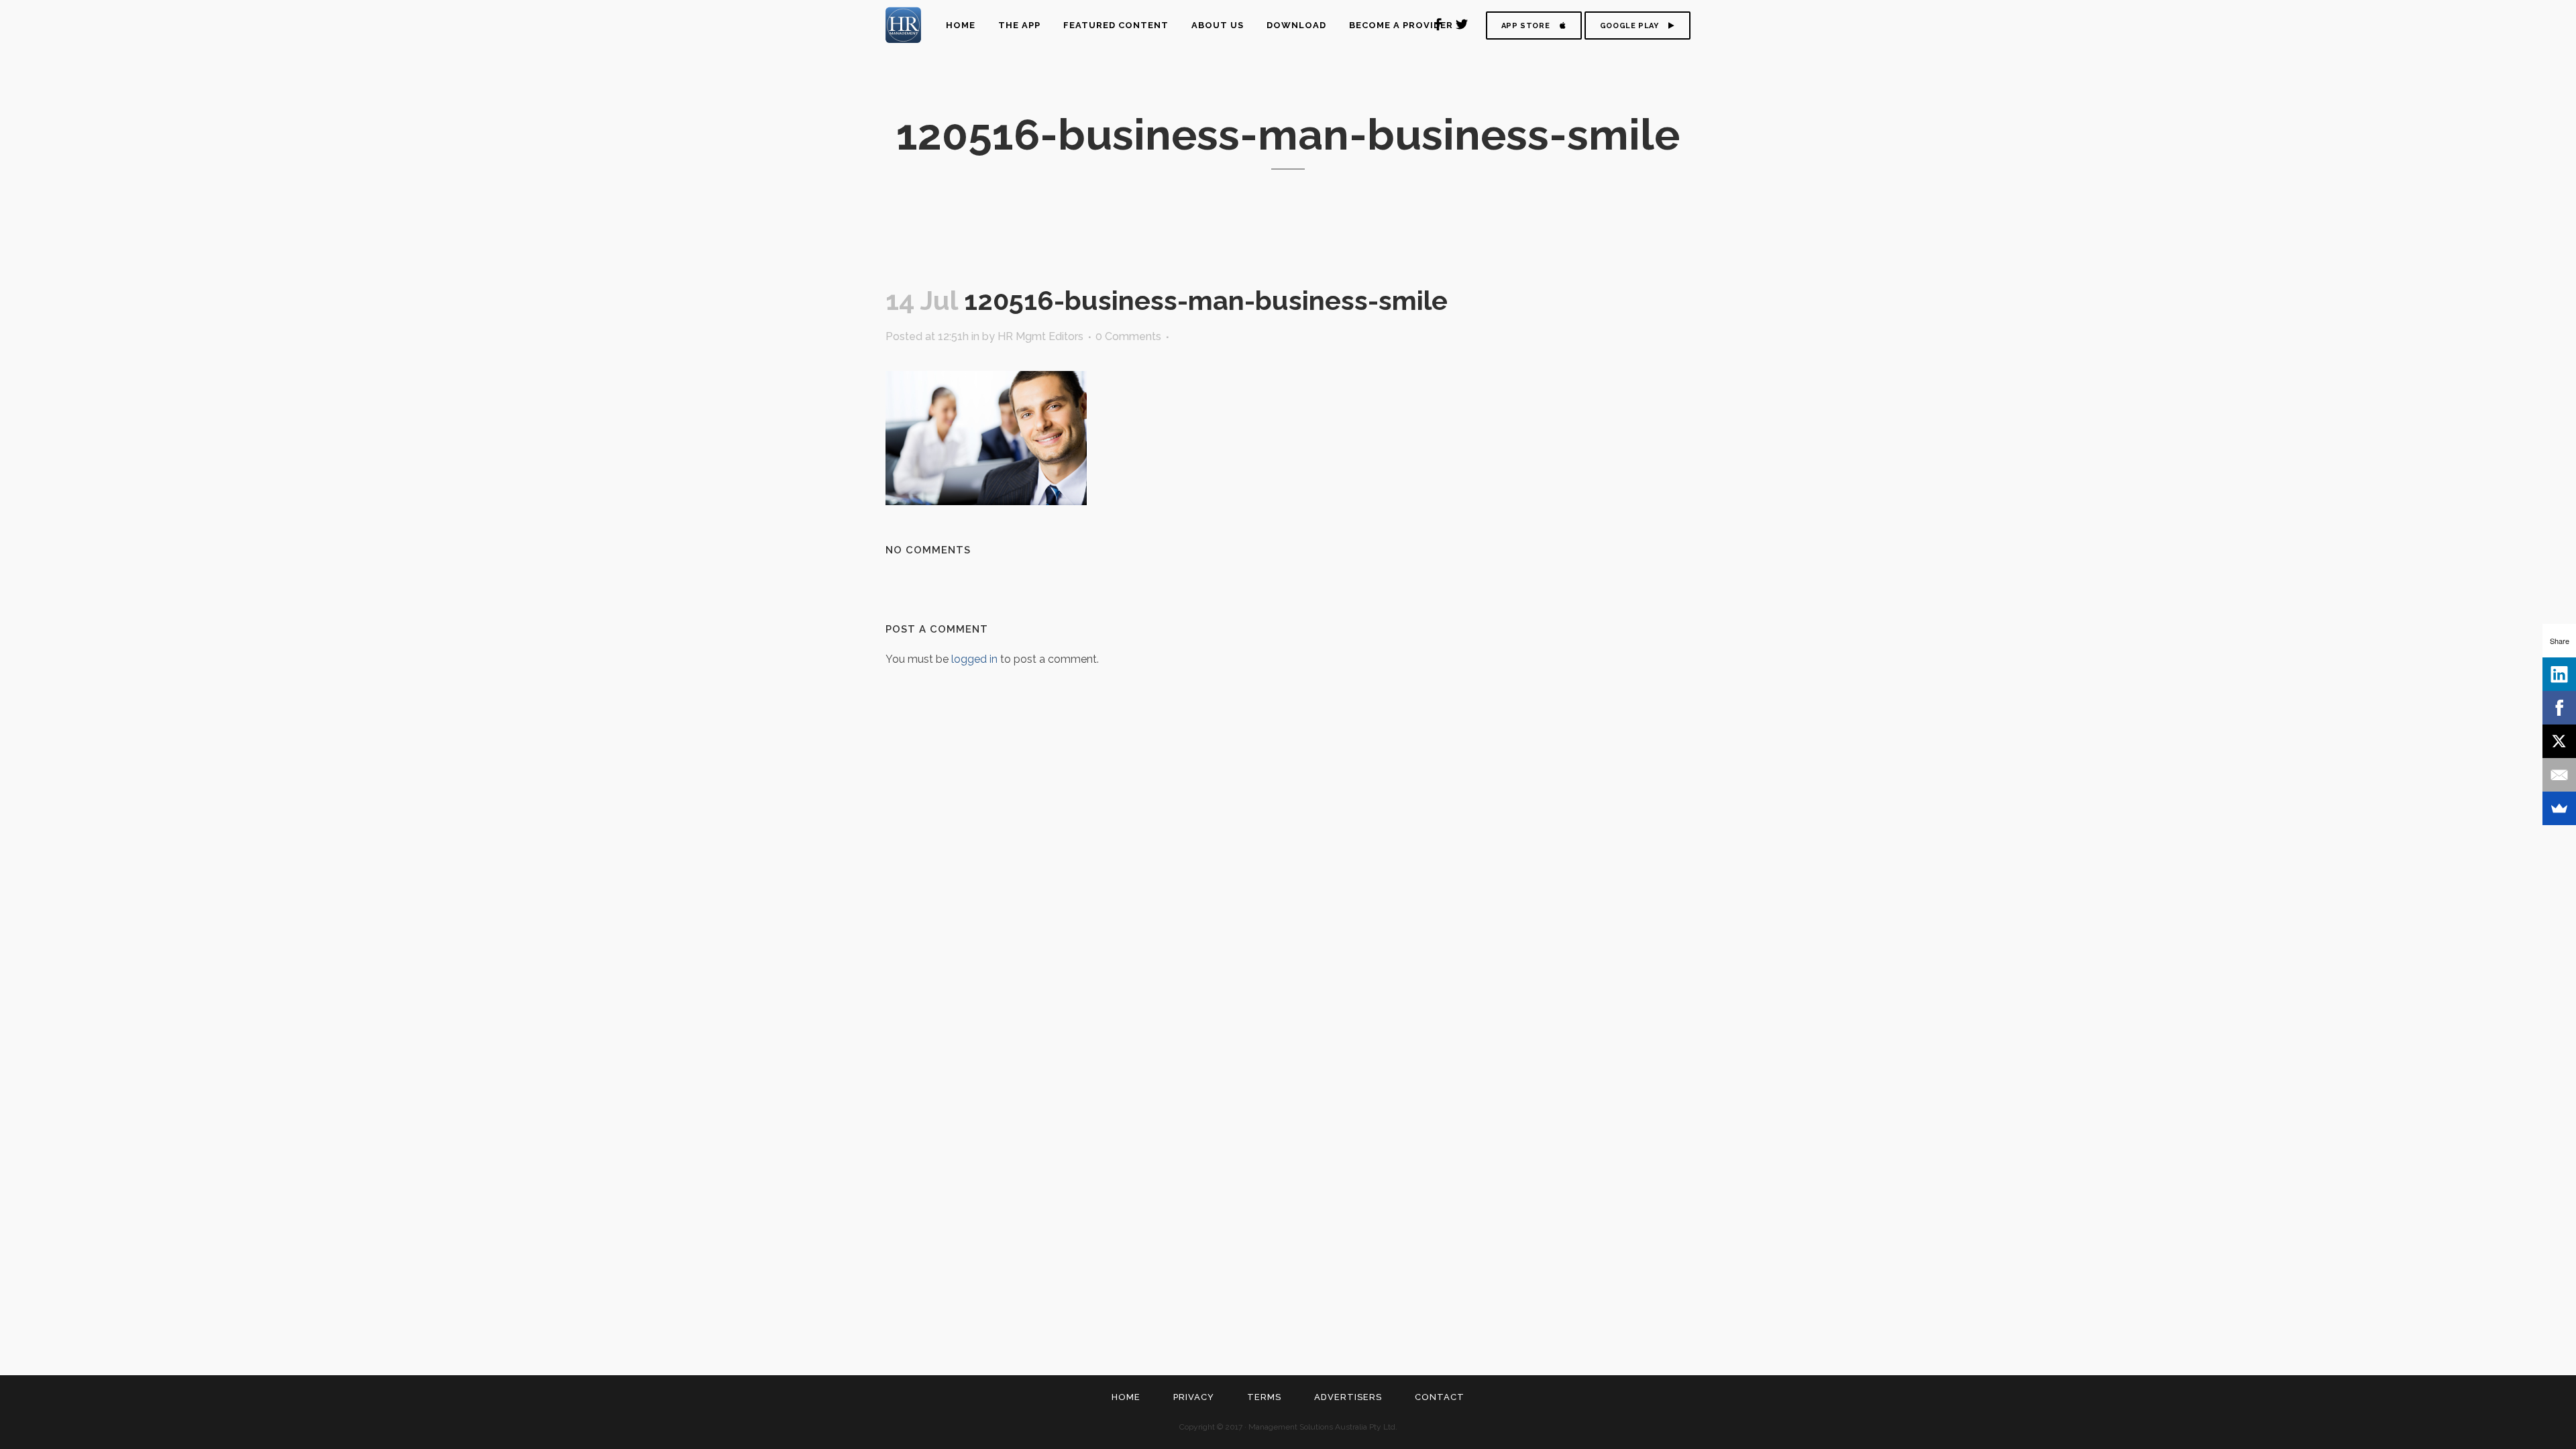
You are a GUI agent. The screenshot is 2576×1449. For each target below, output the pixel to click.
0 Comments (1128, 336)
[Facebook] (2559, 708)
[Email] (2559, 775)
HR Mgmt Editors (1040, 336)
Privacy (1194, 1397)
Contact (1440, 1397)
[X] (2559, 741)
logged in (974, 659)
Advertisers (1348, 1397)
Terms (1264, 1397)
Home (1126, 1397)
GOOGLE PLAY (1629, 26)
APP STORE (1525, 26)
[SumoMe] (2559, 808)
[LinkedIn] (2559, 674)
